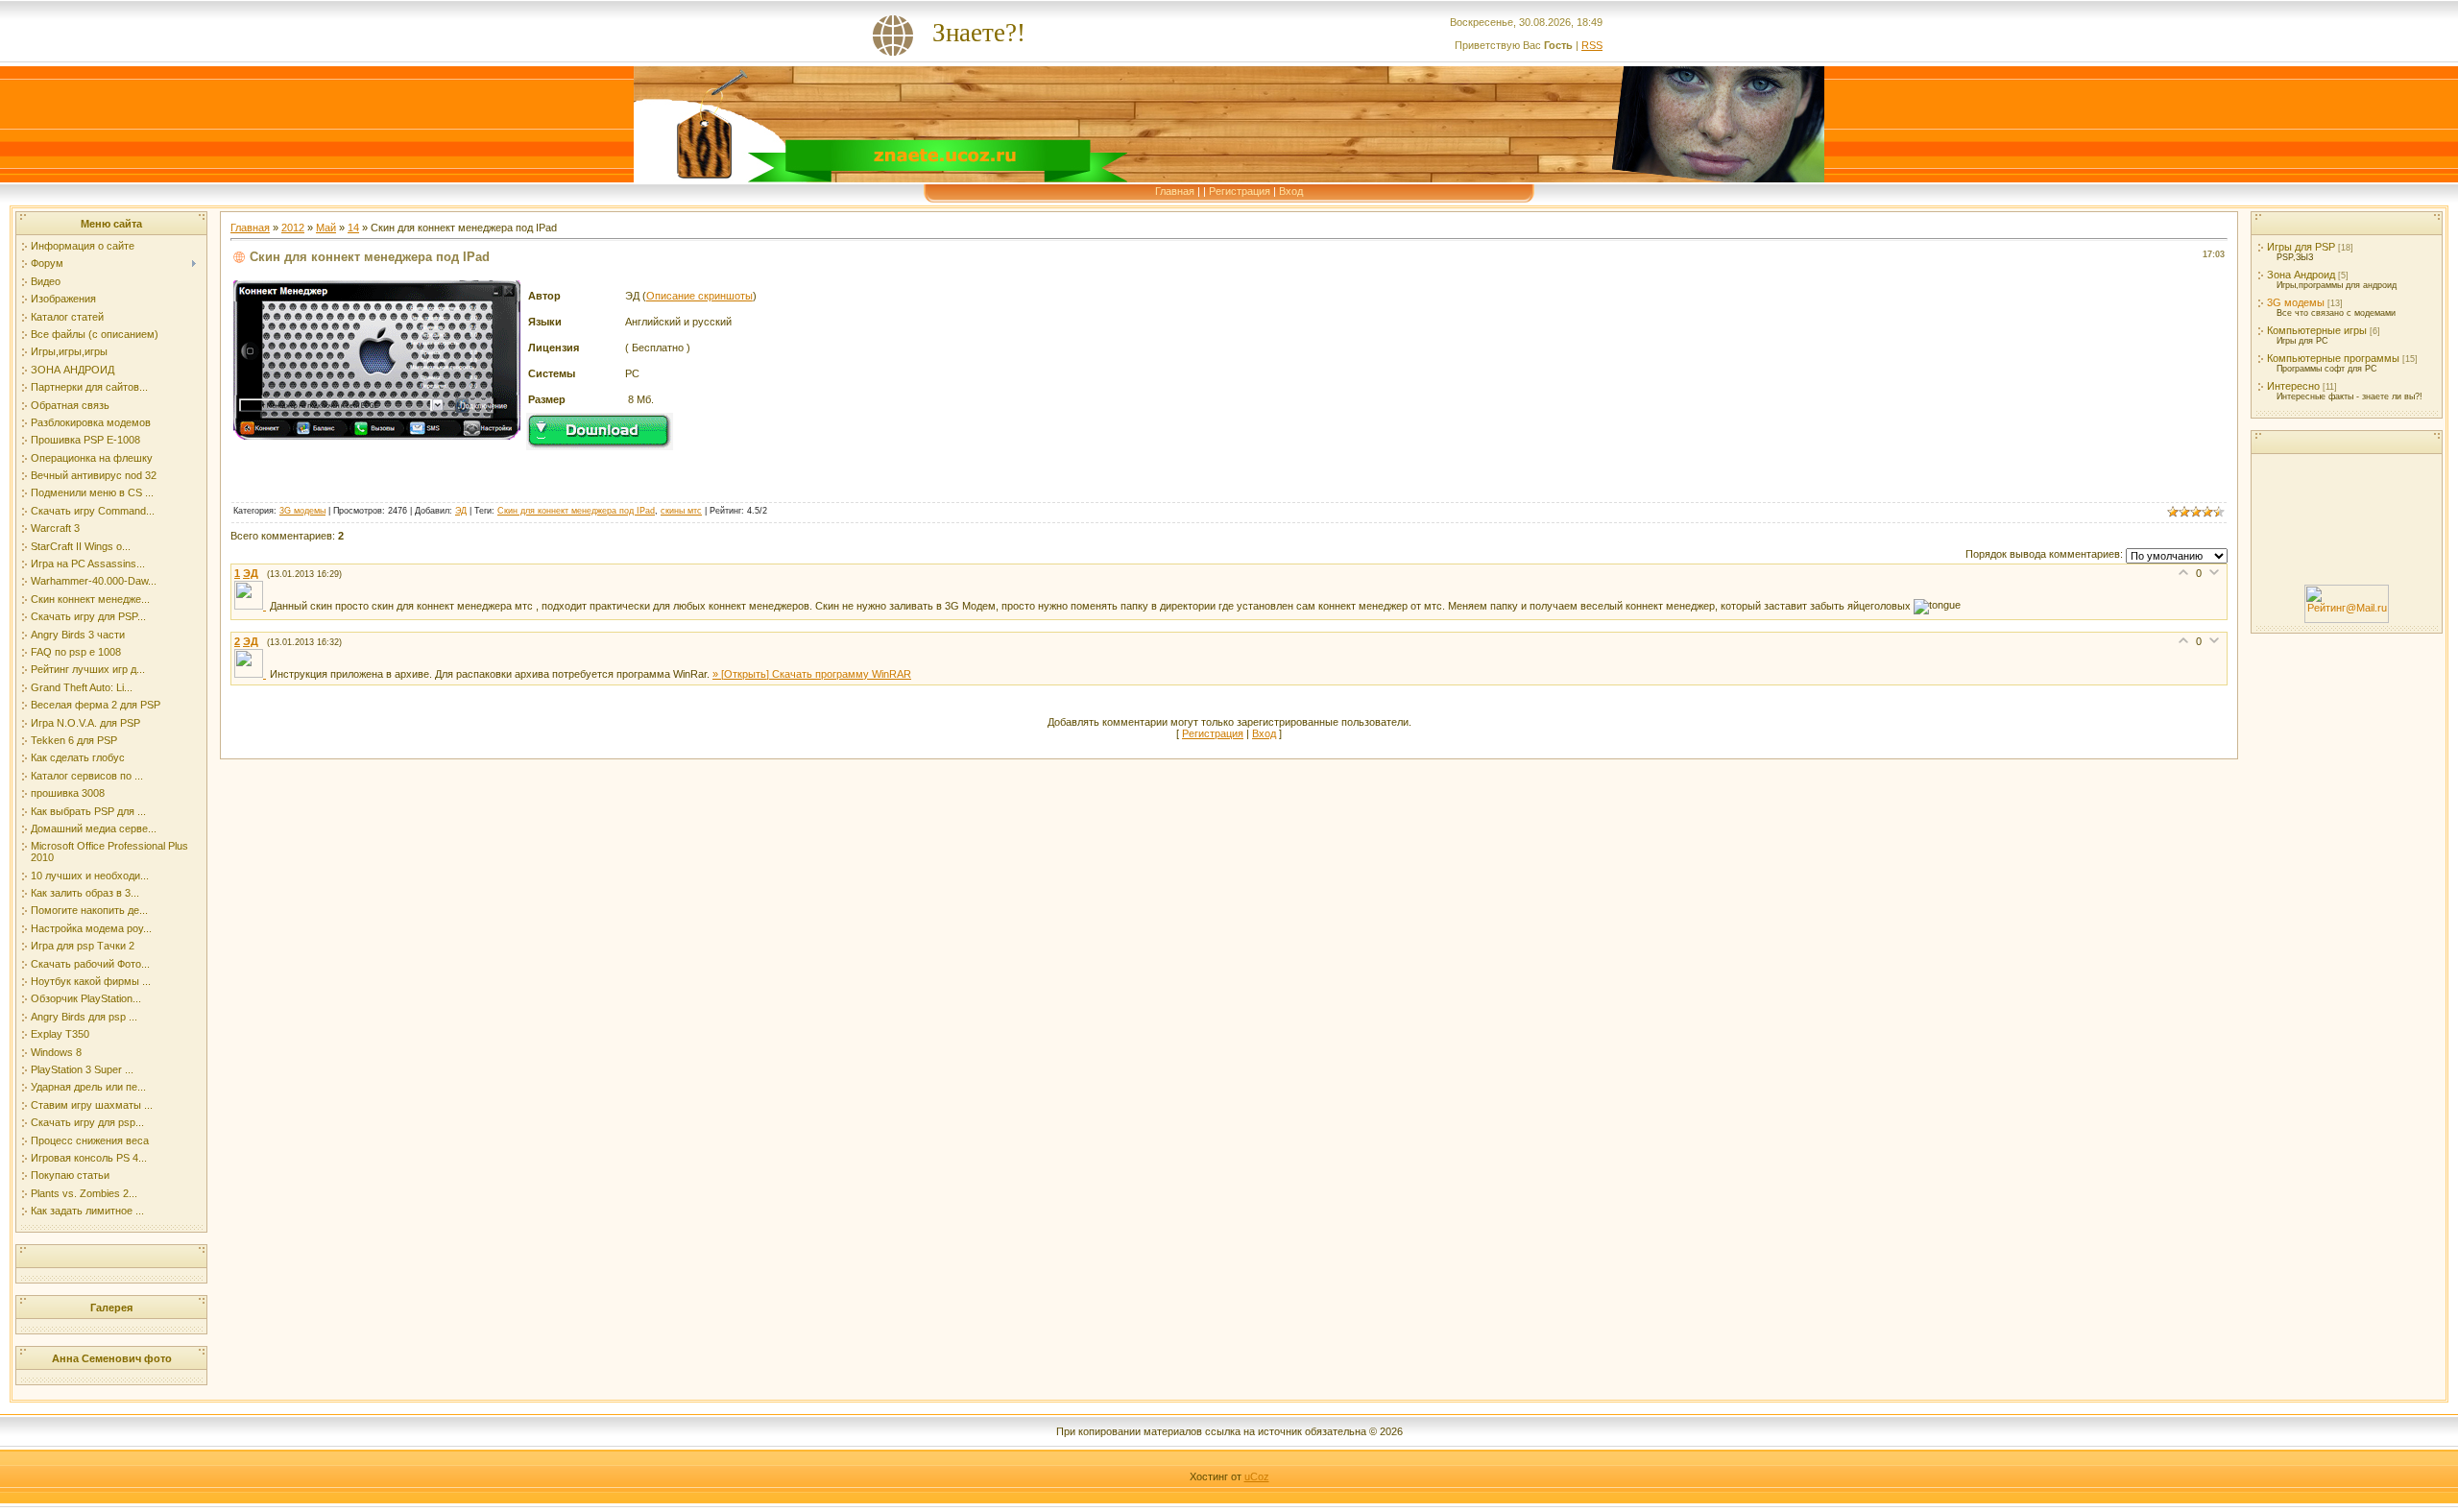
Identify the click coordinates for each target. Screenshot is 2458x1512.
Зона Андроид (2301, 275)
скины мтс (681, 511)
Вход (1291, 191)
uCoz (1257, 1476)
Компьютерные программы (2333, 358)
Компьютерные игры (2317, 330)
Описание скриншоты (699, 296)
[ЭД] (252, 606)
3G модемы (302, 511)
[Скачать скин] (600, 446)
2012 (293, 228)
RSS (1592, 45)
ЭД (461, 511)
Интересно (2293, 386)
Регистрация (1240, 191)
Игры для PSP (2301, 247)
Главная (1175, 191)
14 (353, 228)
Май (326, 228)
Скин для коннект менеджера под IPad (576, 511)
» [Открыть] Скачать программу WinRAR (812, 674)
